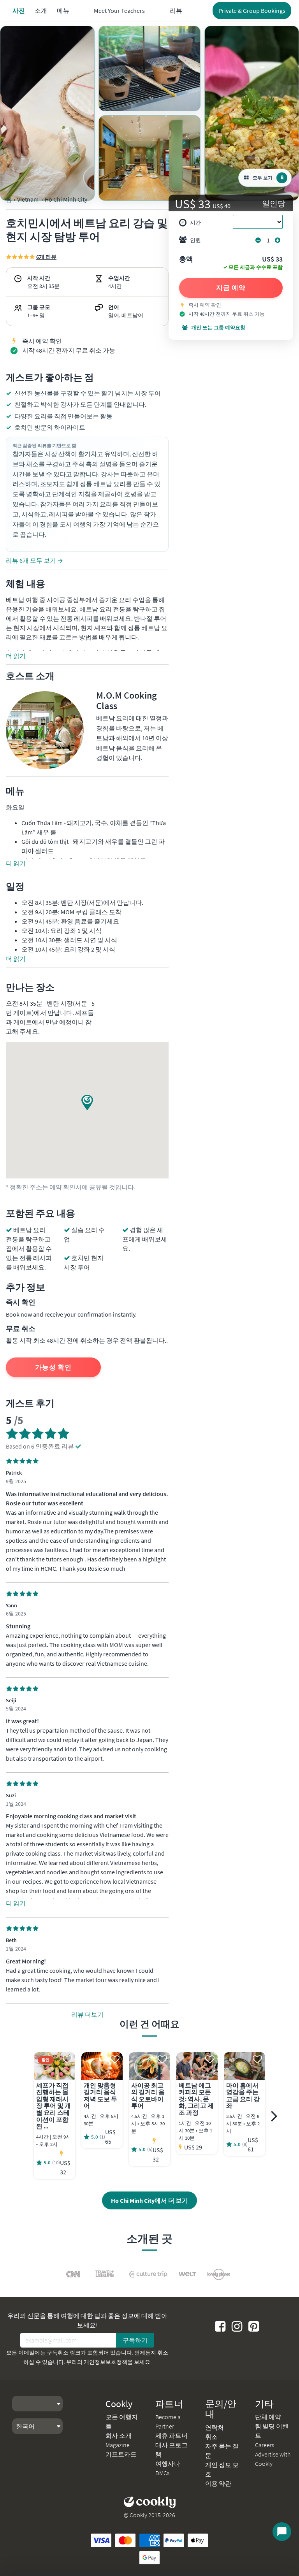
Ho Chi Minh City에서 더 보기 (149, 2200)
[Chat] (282, 2532)
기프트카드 (121, 2454)
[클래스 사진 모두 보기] (47, 113)
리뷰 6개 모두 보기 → (34, 560)
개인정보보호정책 (106, 2362)
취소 (211, 2437)
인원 (195, 240)
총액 (186, 260)
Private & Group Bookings (252, 11)
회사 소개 (119, 2436)
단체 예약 (268, 2417)
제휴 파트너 (171, 2436)
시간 (195, 223)
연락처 (215, 2427)
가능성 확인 (53, 1367)
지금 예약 (231, 288)
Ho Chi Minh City (66, 199)
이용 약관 (218, 2483)
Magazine (118, 2445)
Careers (265, 2445)
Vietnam (28, 199)
